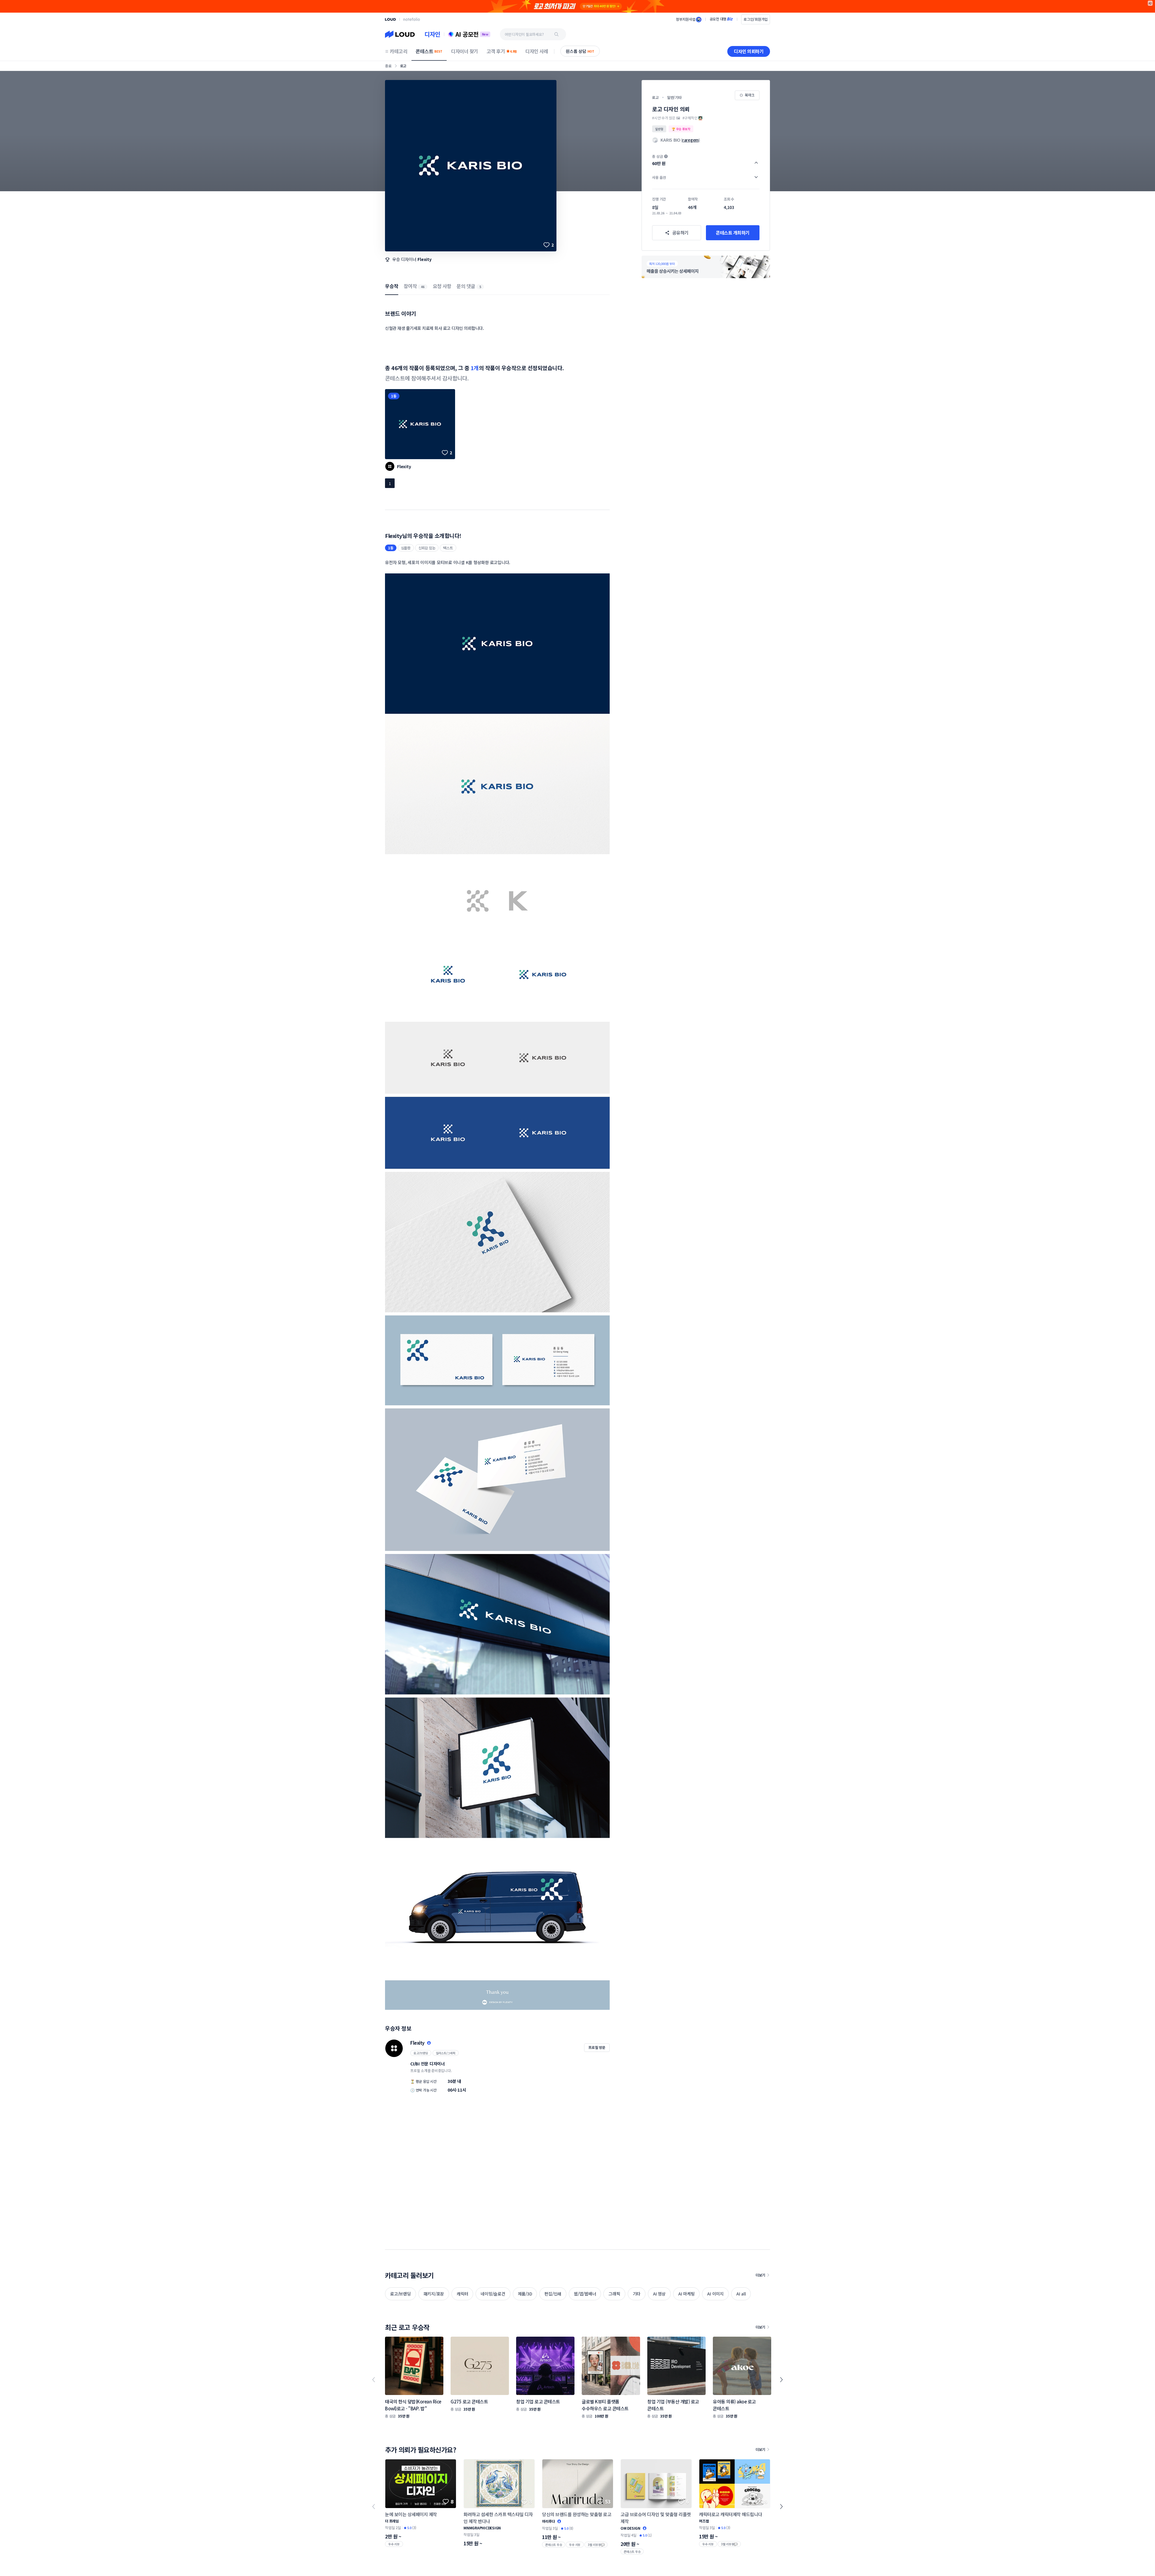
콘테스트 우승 (554, 2545)
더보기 (760, 2275)
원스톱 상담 (580, 51)
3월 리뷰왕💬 (596, 2545)
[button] (706, 160)
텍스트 (448, 548)
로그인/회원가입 (756, 19)
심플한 (406, 548)
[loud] (390, 19)
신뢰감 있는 (427, 548)
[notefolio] (412, 19)
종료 (388, 66)
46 (423, 287)
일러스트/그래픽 (446, 2053)
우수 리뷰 (394, 2544)
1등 (394, 396)
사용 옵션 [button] (659, 177)
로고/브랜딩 (421, 2053)
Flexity (424, 259)
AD (1150, 3)
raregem (690, 140)
